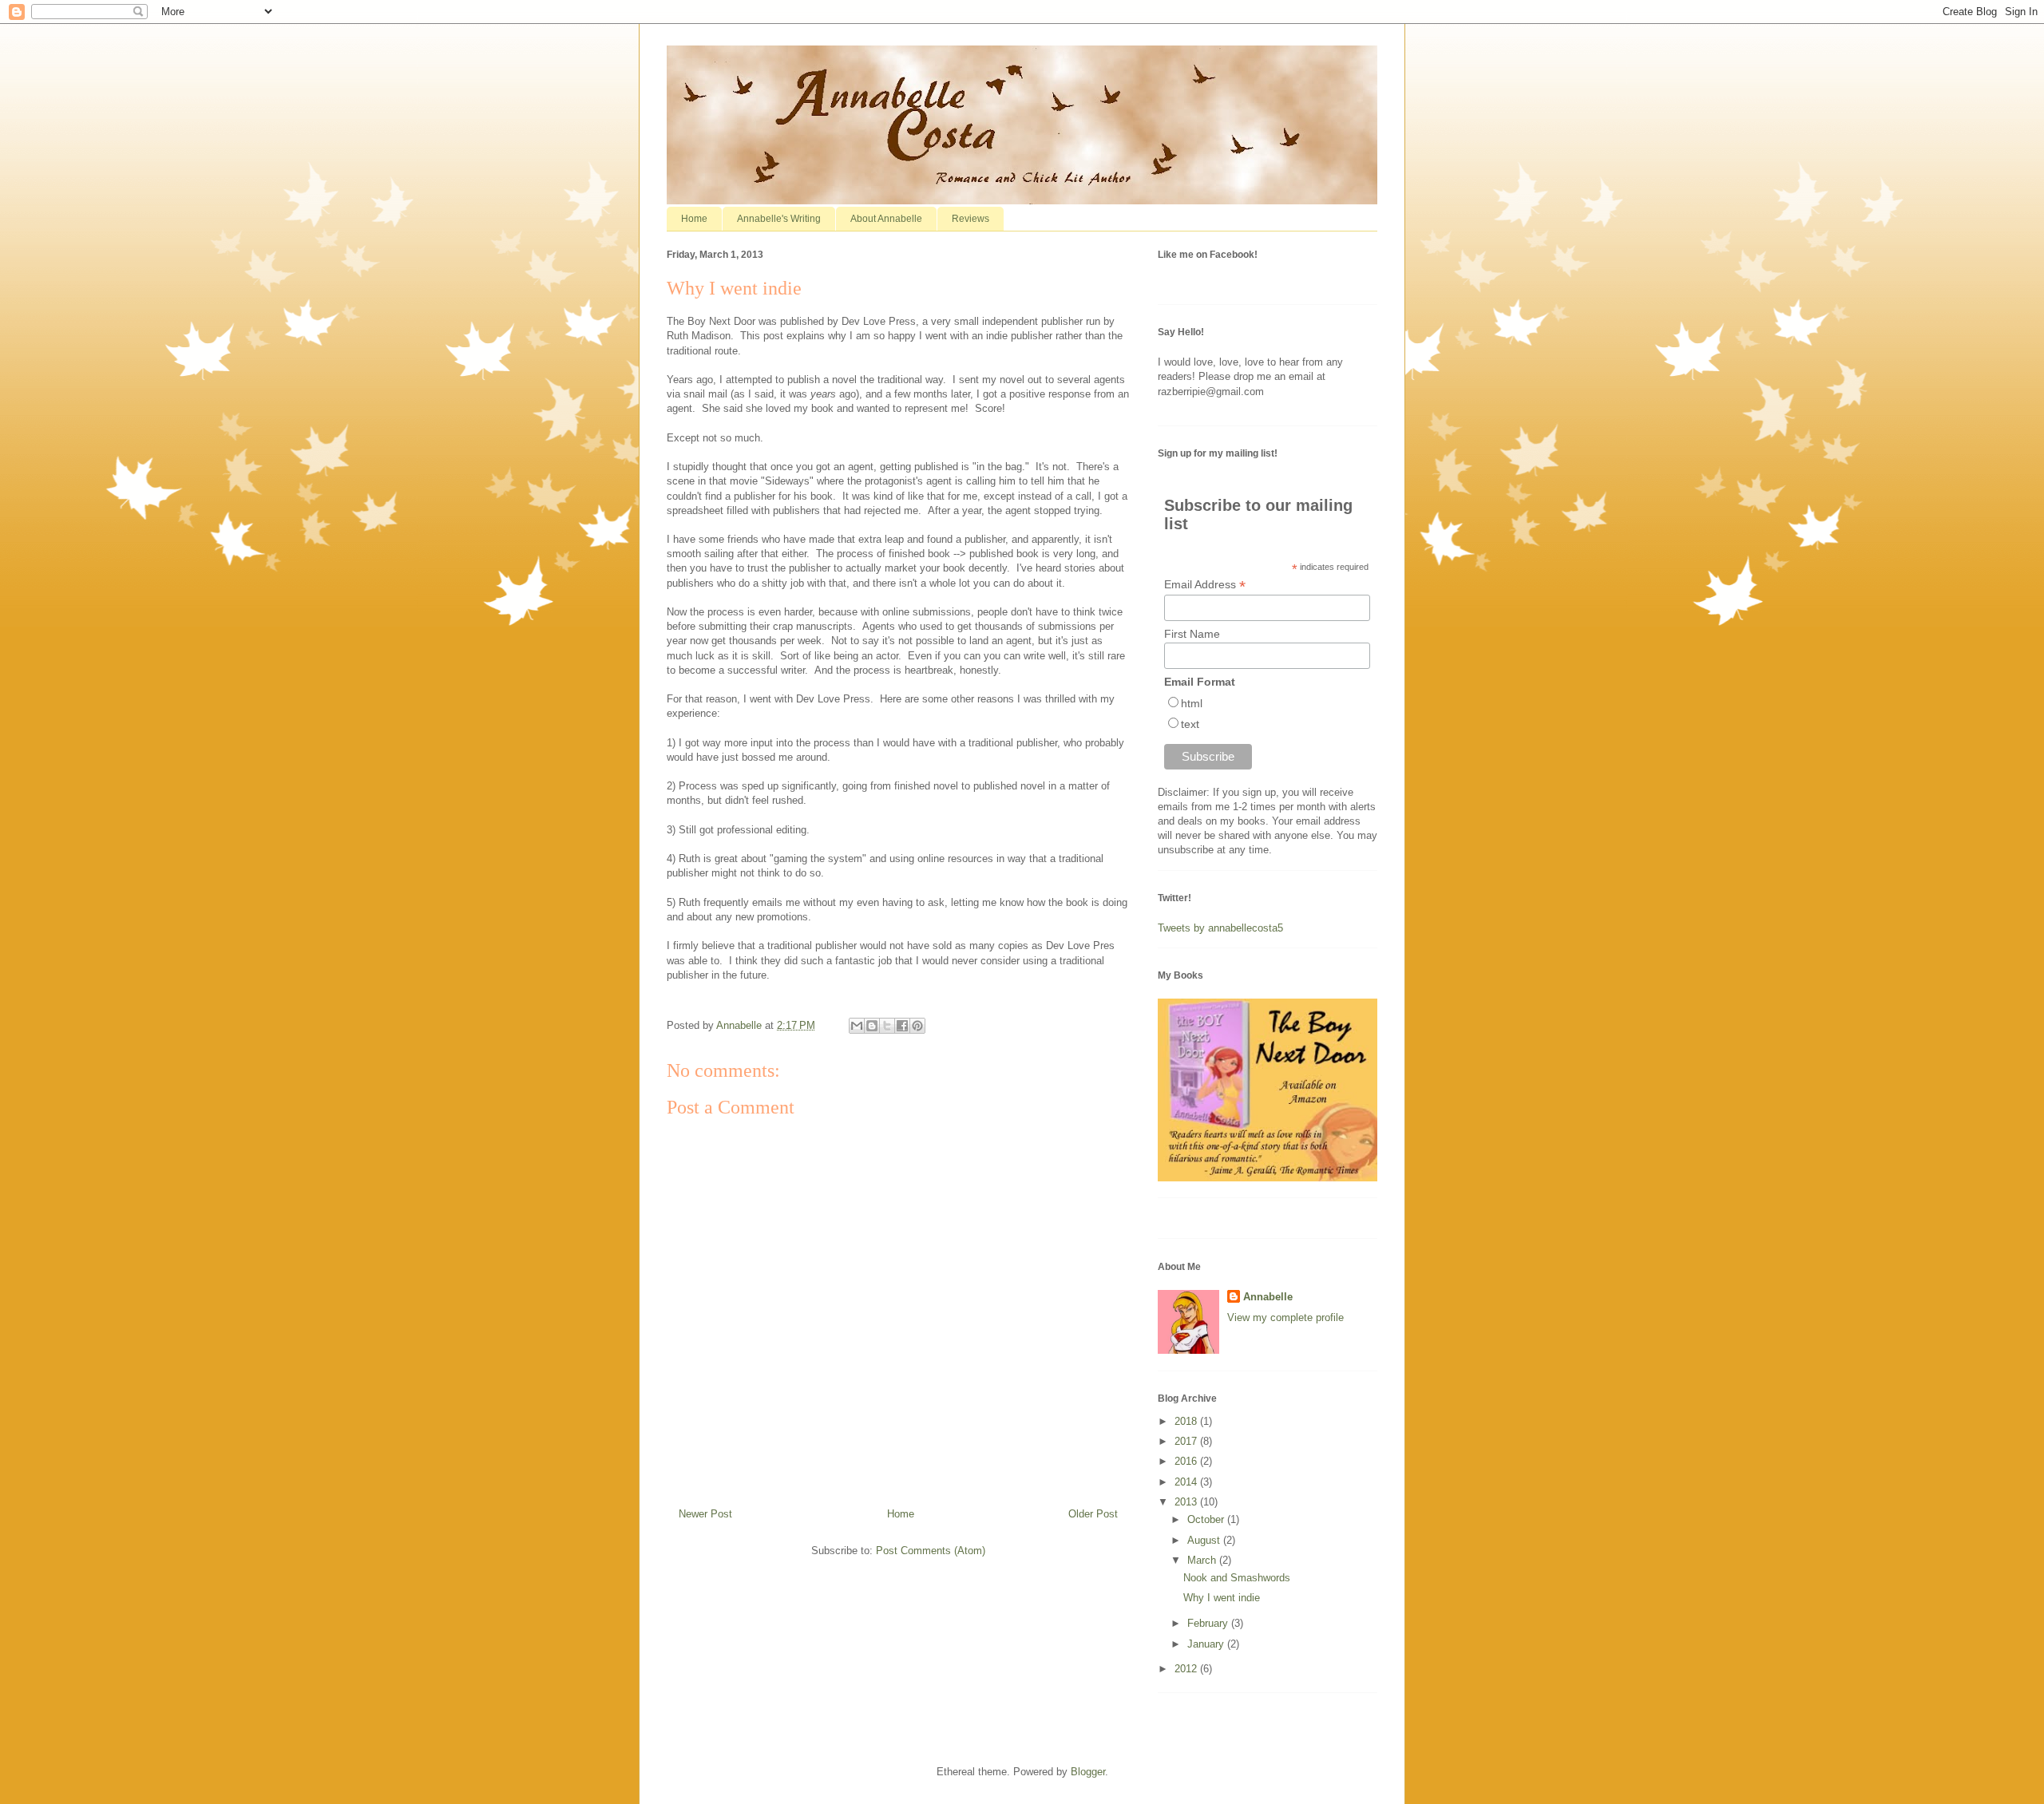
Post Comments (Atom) (931, 1551)
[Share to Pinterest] (917, 1026)
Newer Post (705, 1514)
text (1190, 724)
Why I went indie (1222, 1598)
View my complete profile (1285, 1317)
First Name (1192, 634)
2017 (1187, 1441)
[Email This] (857, 1026)
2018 (1187, 1421)
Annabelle (1268, 1297)
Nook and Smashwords (1237, 1578)
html (1192, 703)
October (1207, 1519)
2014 (1187, 1482)
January (1207, 1644)
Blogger (1088, 1772)
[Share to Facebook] (902, 1026)
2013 (1187, 1502)
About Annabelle (886, 219)
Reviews (971, 219)
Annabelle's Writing (779, 219)
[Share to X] (887, 1026)
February (1209, 1623)
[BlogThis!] (872, 1026)
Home (694, 219)
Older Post (1093, 1514)
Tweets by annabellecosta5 (1220, 928)
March (1203, 1560)
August (1205, 1540)
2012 (1187, 1669)
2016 (1187, 1461)
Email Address (1205, 585)
